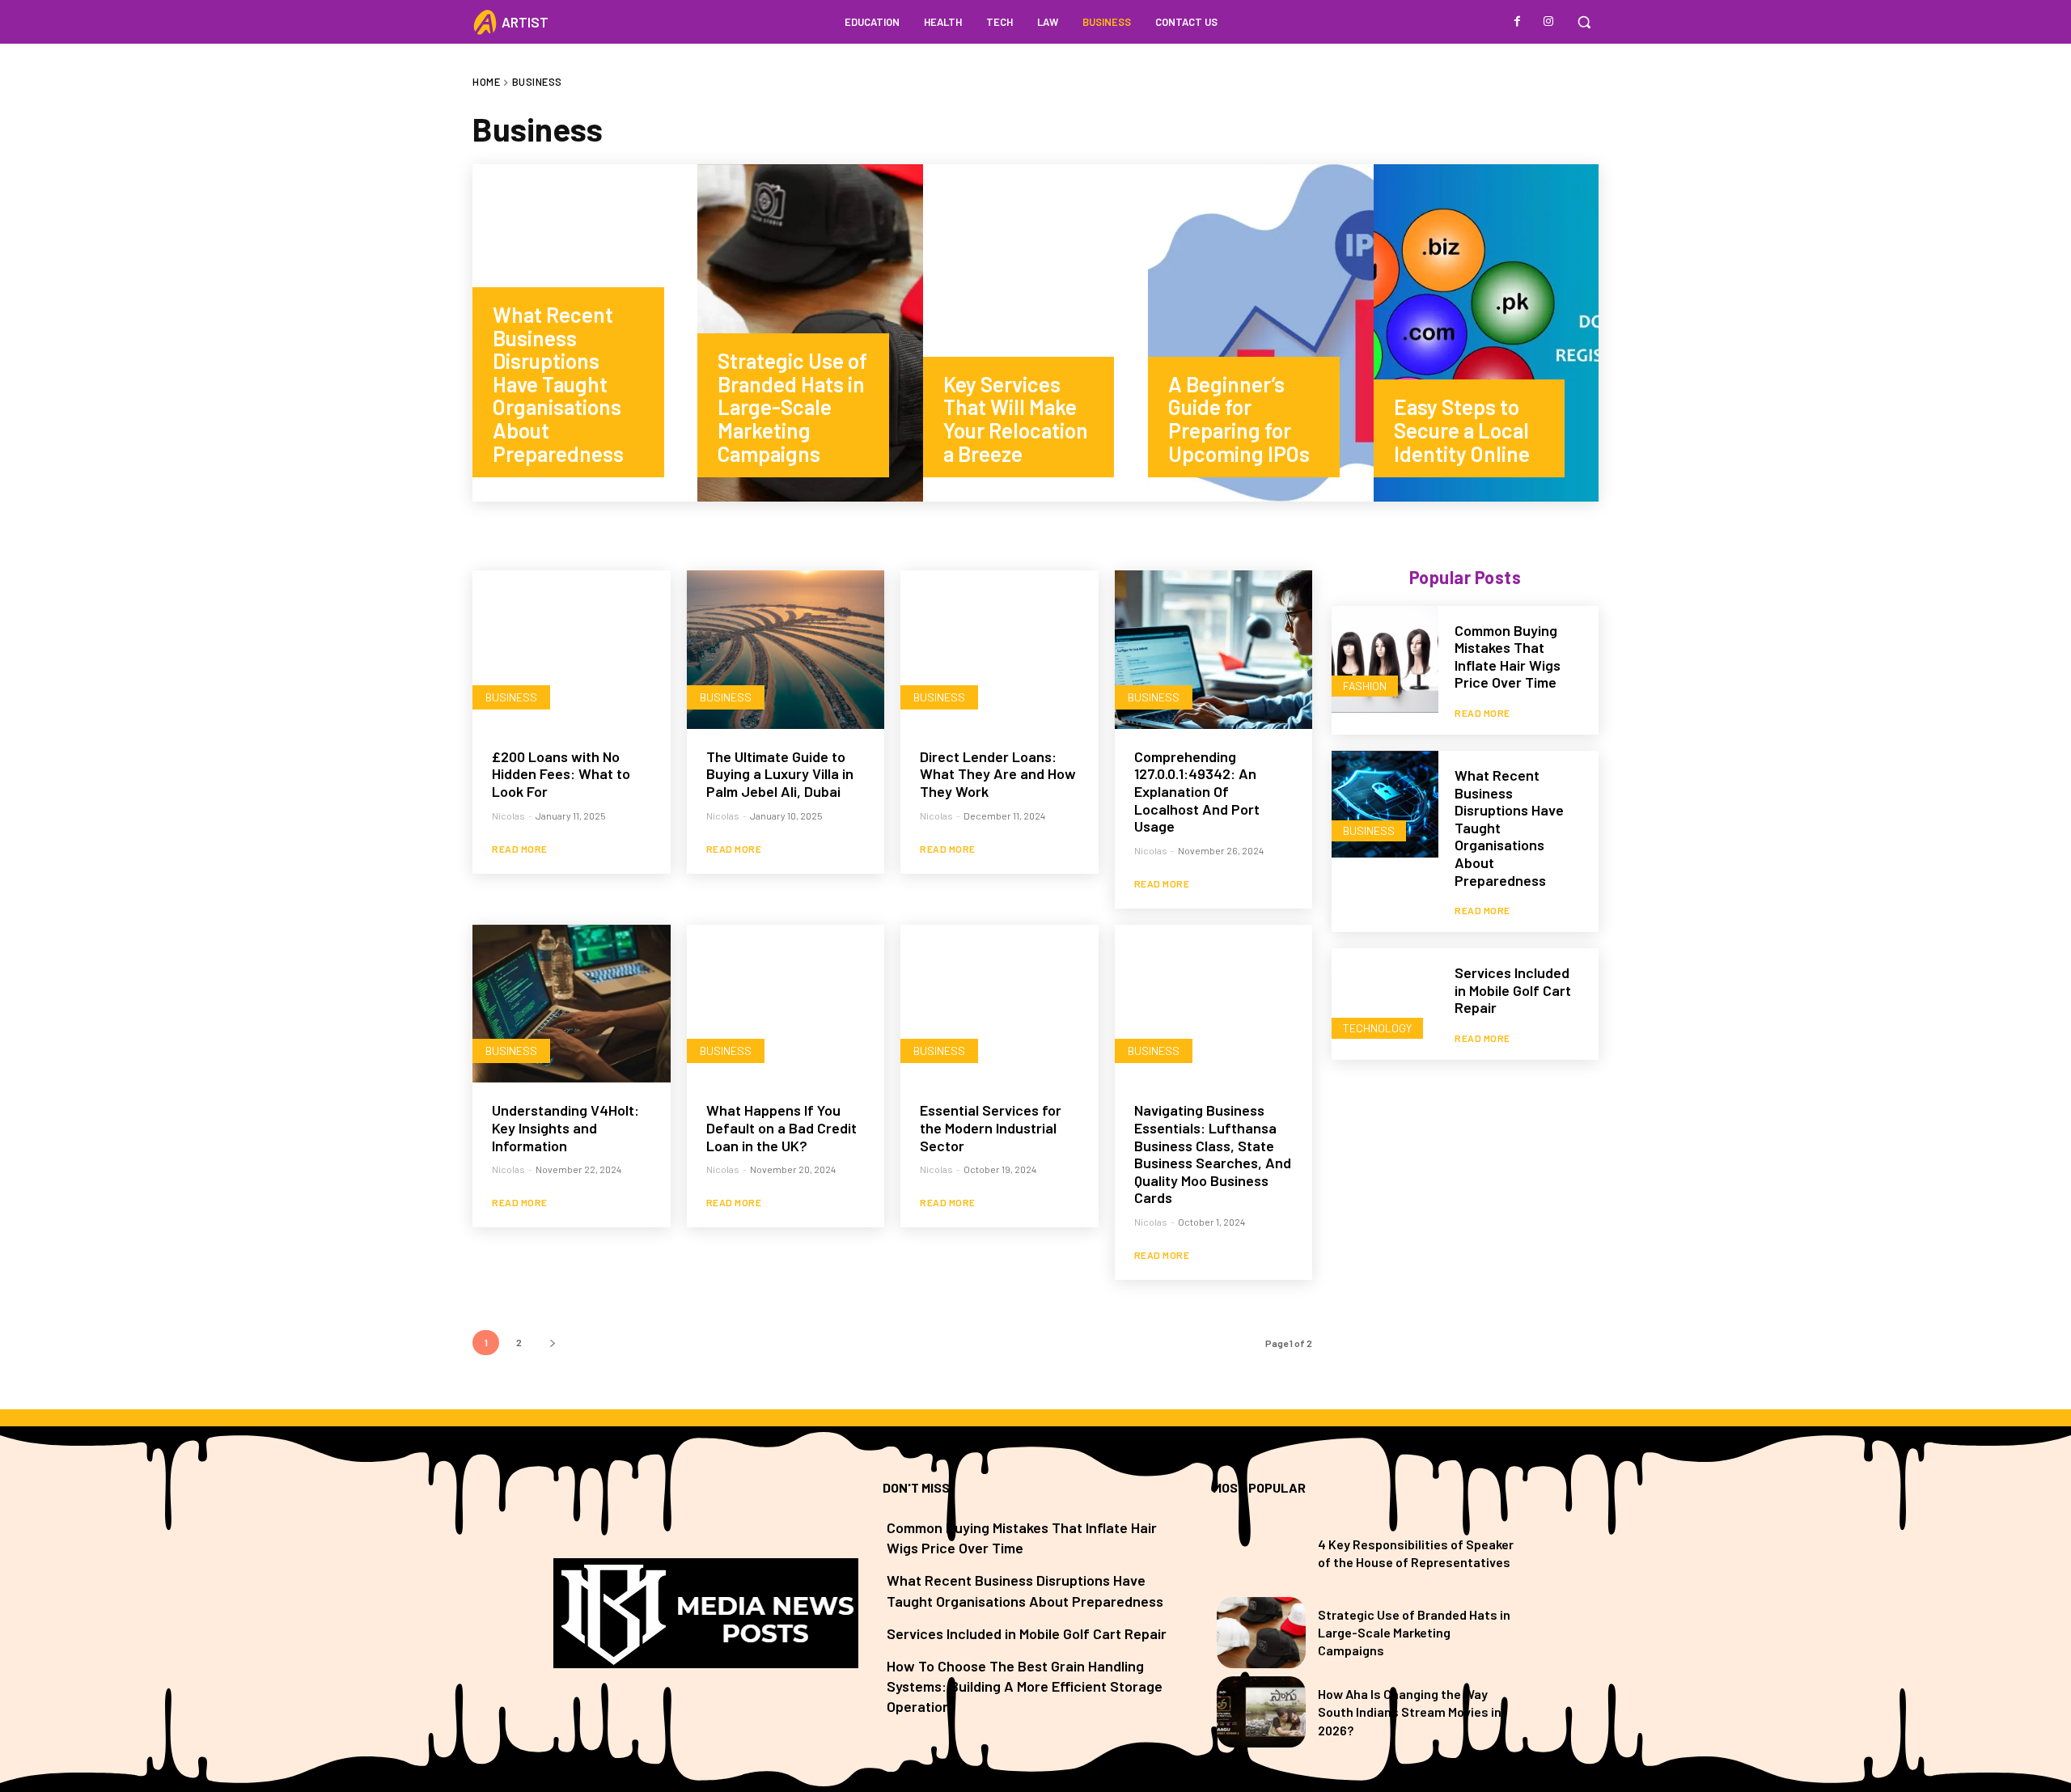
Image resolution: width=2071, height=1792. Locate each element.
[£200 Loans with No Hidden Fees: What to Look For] (572, 650)
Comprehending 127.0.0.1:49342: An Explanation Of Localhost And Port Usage (1197, 791)
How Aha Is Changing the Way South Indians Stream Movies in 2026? (1410, 1712)
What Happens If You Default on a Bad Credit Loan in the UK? (781, 1127)
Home (486, 82)
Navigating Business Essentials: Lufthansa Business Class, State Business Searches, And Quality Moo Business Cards (1213, 1154)
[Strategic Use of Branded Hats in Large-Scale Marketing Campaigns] (810, 333)
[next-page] (552, 1343)
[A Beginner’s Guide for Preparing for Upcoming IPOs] (1260, 333)
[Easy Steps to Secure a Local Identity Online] (1486, 333)
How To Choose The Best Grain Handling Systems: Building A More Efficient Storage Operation (1025, 1686)
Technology (1377, 1028)
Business (511, 697)
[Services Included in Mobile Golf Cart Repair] (1385, 1002)
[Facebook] (1518, 22)
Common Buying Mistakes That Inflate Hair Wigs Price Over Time (1508, 657)
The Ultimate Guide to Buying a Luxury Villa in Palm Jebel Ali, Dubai (780, 774)
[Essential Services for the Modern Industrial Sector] (1000, 1004)
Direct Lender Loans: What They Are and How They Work (998, 774)
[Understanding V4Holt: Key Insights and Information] (572, 1004)
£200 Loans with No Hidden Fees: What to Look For (561, 774)
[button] (1584, 22)
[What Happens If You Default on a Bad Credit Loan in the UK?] (786, 1004)
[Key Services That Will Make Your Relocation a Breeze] (1035, 333)
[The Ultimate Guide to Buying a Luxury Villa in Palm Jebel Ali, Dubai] (786, 650)
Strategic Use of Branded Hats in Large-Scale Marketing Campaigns (1414, 1633)
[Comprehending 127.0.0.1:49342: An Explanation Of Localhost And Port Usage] (1214, 650)
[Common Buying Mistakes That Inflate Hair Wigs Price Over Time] (1385, 659)
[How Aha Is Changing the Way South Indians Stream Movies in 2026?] (1261, 1712)
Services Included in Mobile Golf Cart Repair (1513, 990)
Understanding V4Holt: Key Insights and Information (565, 1127)
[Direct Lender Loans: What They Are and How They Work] (1000, 650)
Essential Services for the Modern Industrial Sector (991, 1127)
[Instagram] (1548, 22)
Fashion (1365, 686)
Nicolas (508, 816)
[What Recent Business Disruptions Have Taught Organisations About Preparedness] (585, 333)
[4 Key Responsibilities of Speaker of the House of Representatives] (1261, 1553)
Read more (520, 849)
